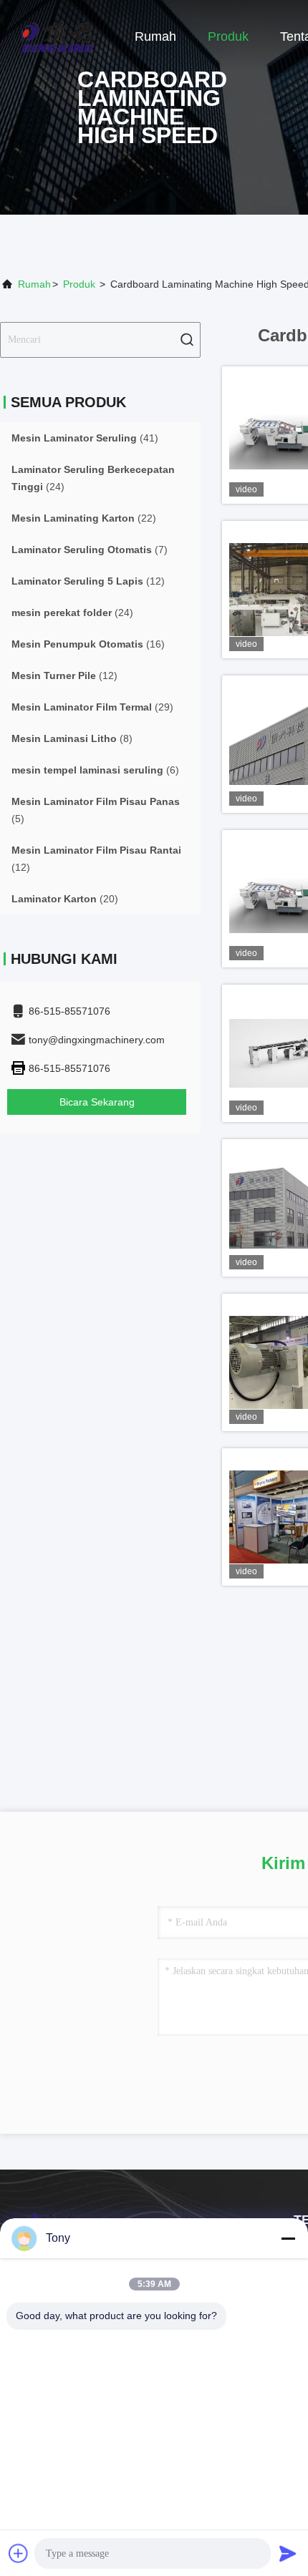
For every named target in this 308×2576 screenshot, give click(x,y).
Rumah (155, 36)
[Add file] (19, 2553)
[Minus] (288, 2238)
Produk (228, 36)
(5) (96, 810)
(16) (88, 644)
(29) (92, 707)
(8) (72, 738)
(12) (88, 581)
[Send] (288, 2553)
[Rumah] (57, 36)
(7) (90, 550)
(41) (85, 438)
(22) (84, 518)
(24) (93, 478)
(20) (65, 899)
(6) (95, 770)
